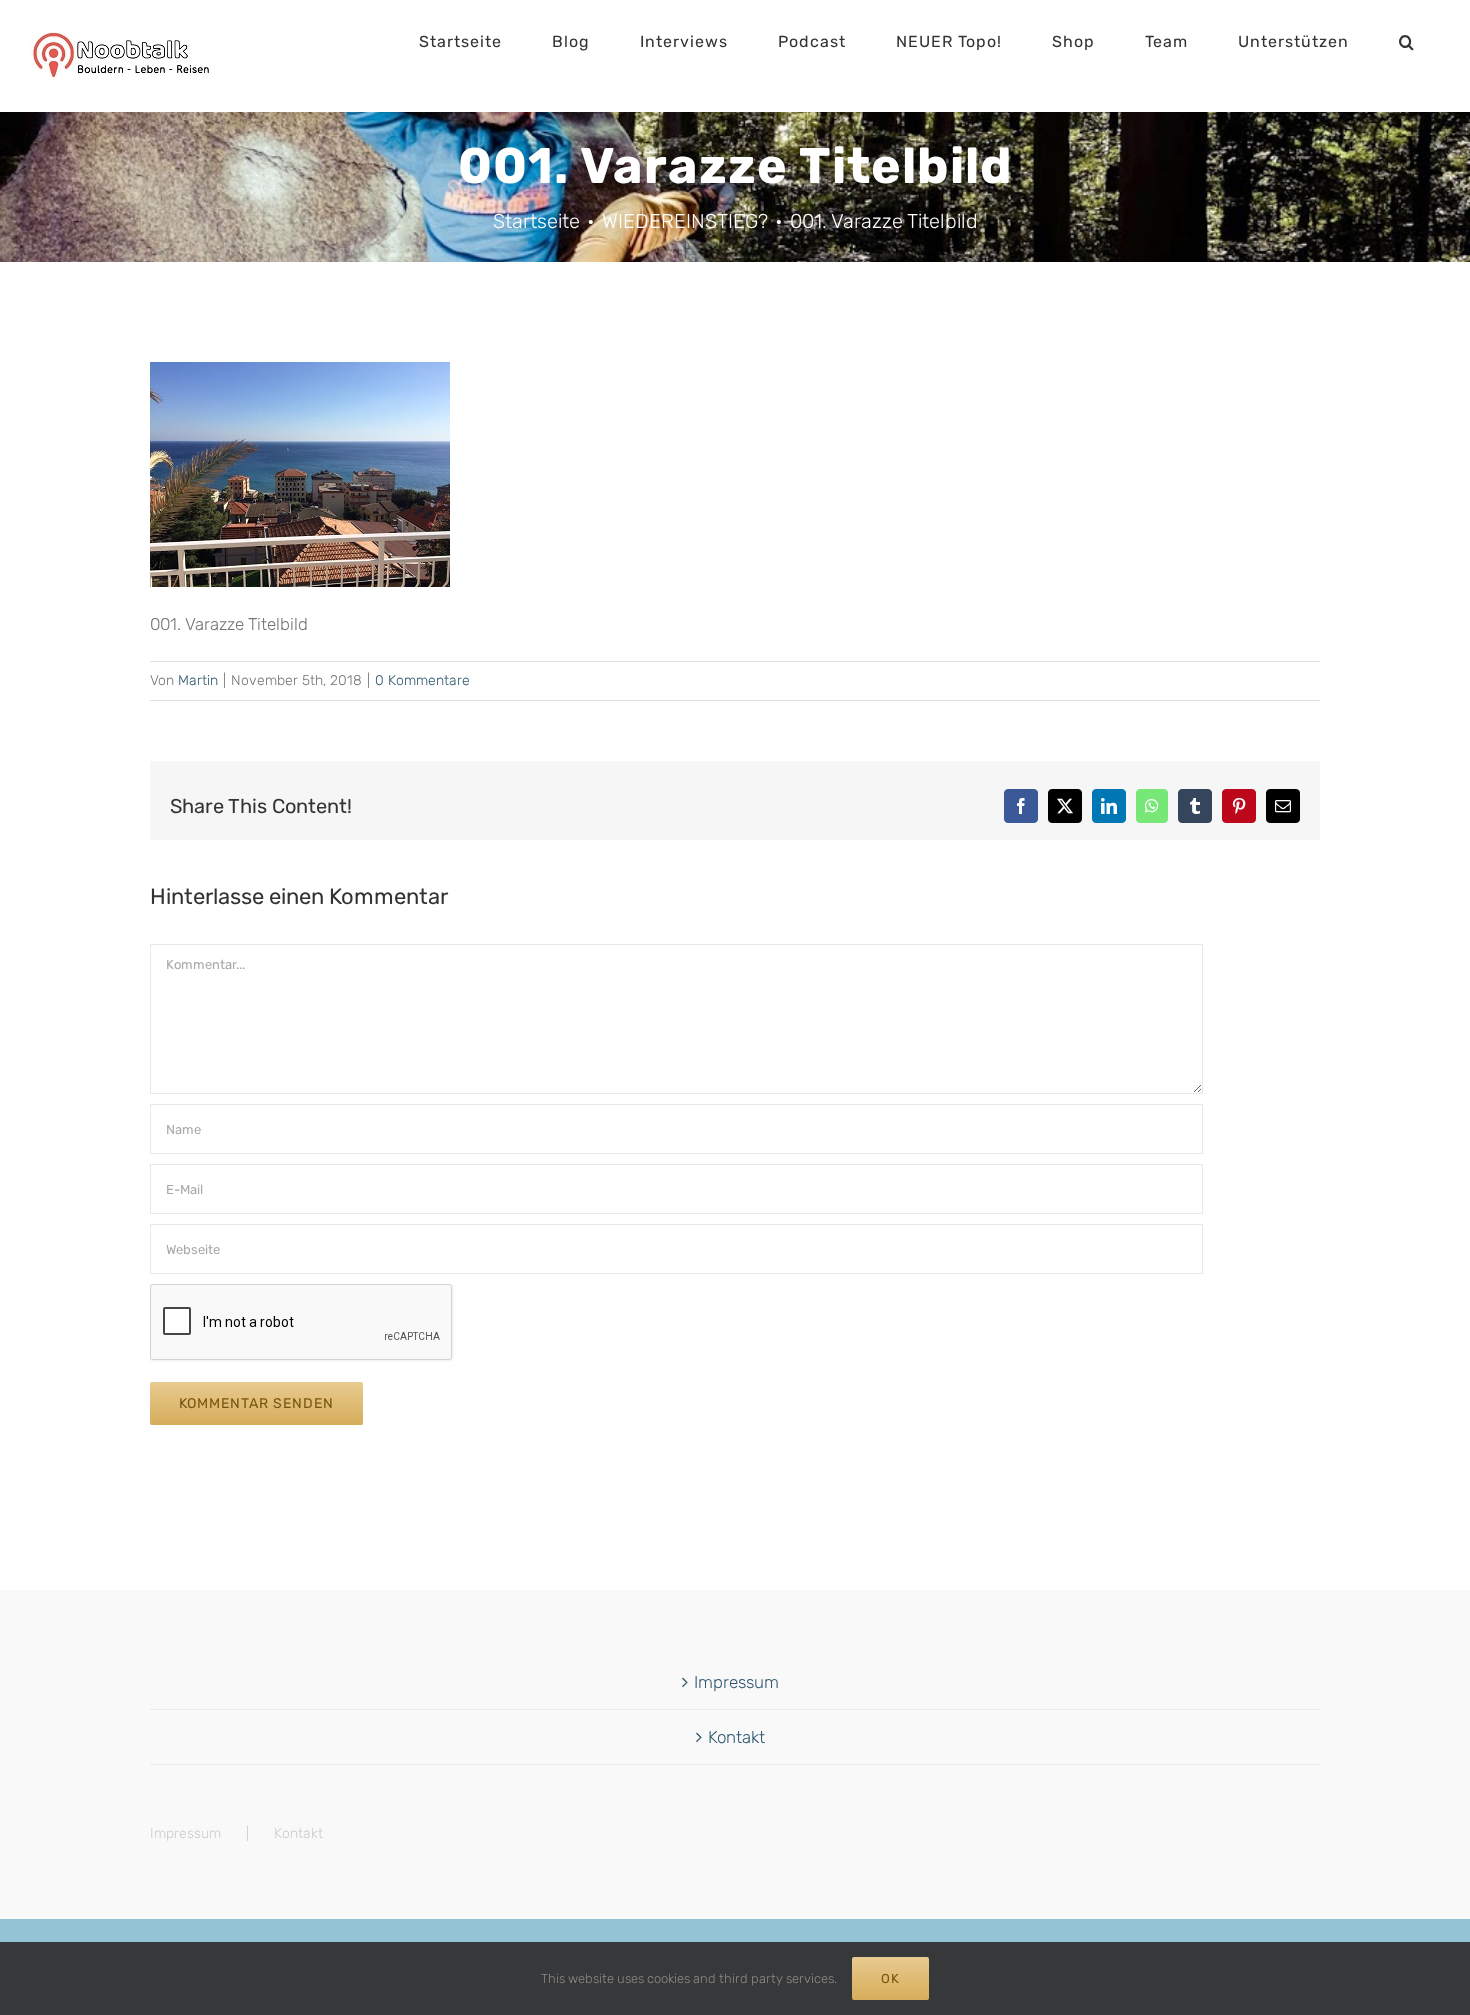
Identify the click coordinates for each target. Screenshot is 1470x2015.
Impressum (736, 1682)
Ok (890, 1978)
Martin (198, 680)
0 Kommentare (422, 680)
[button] (1407, 42)
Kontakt (736, 1737)
